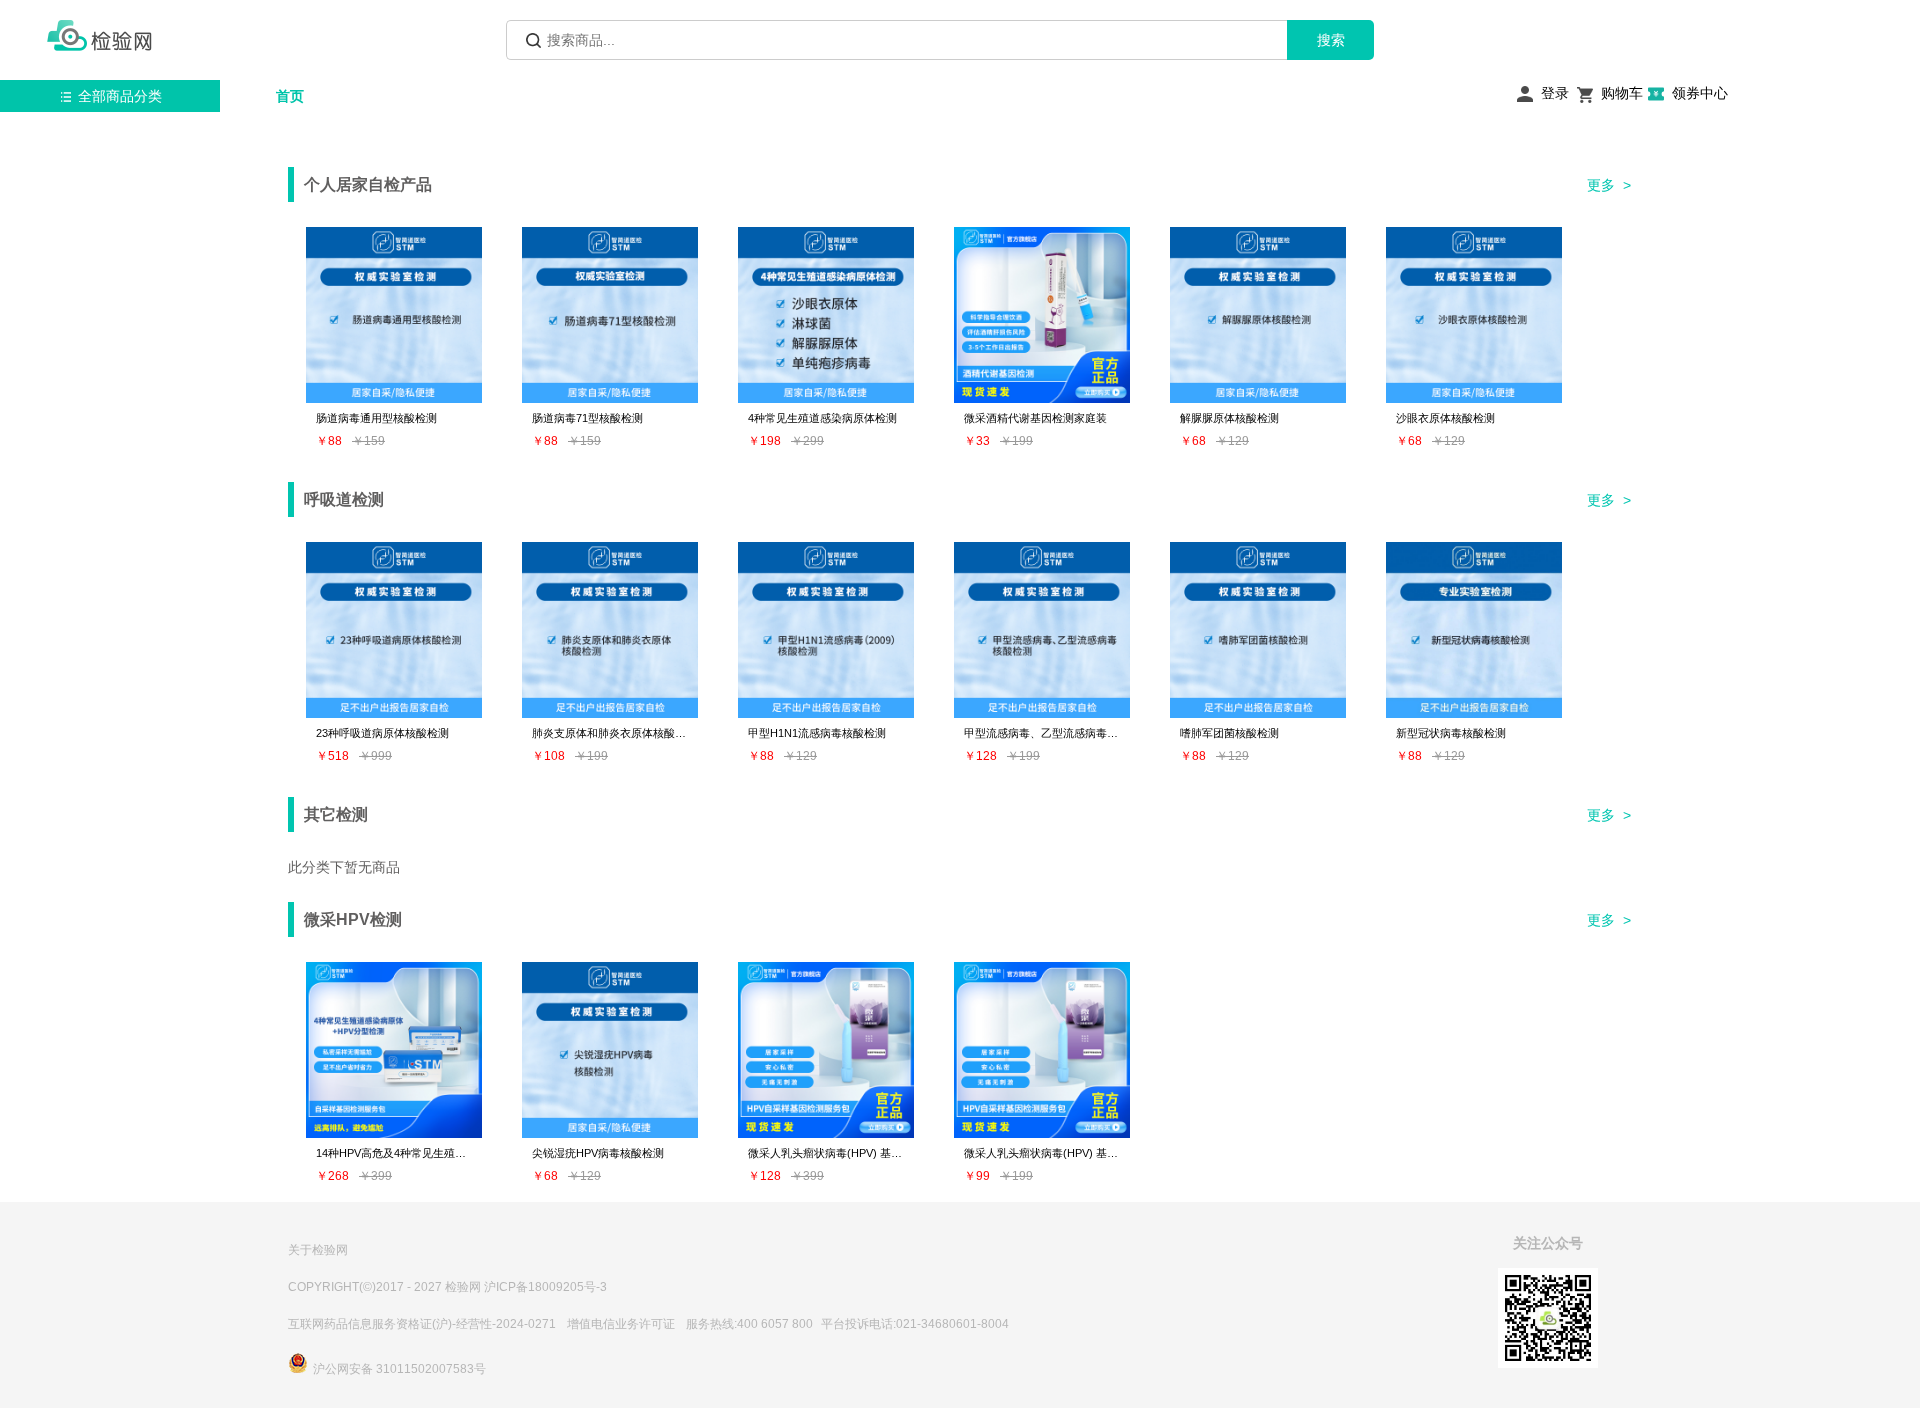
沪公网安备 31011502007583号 (399, 1369)
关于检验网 (318, 1250)
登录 (1555, 93)
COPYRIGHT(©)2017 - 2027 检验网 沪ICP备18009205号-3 (447, 1287)
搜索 (1331, 40)
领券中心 (1700, 93)
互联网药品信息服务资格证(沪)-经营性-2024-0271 (422, 1324)
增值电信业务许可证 (621, 1324)
